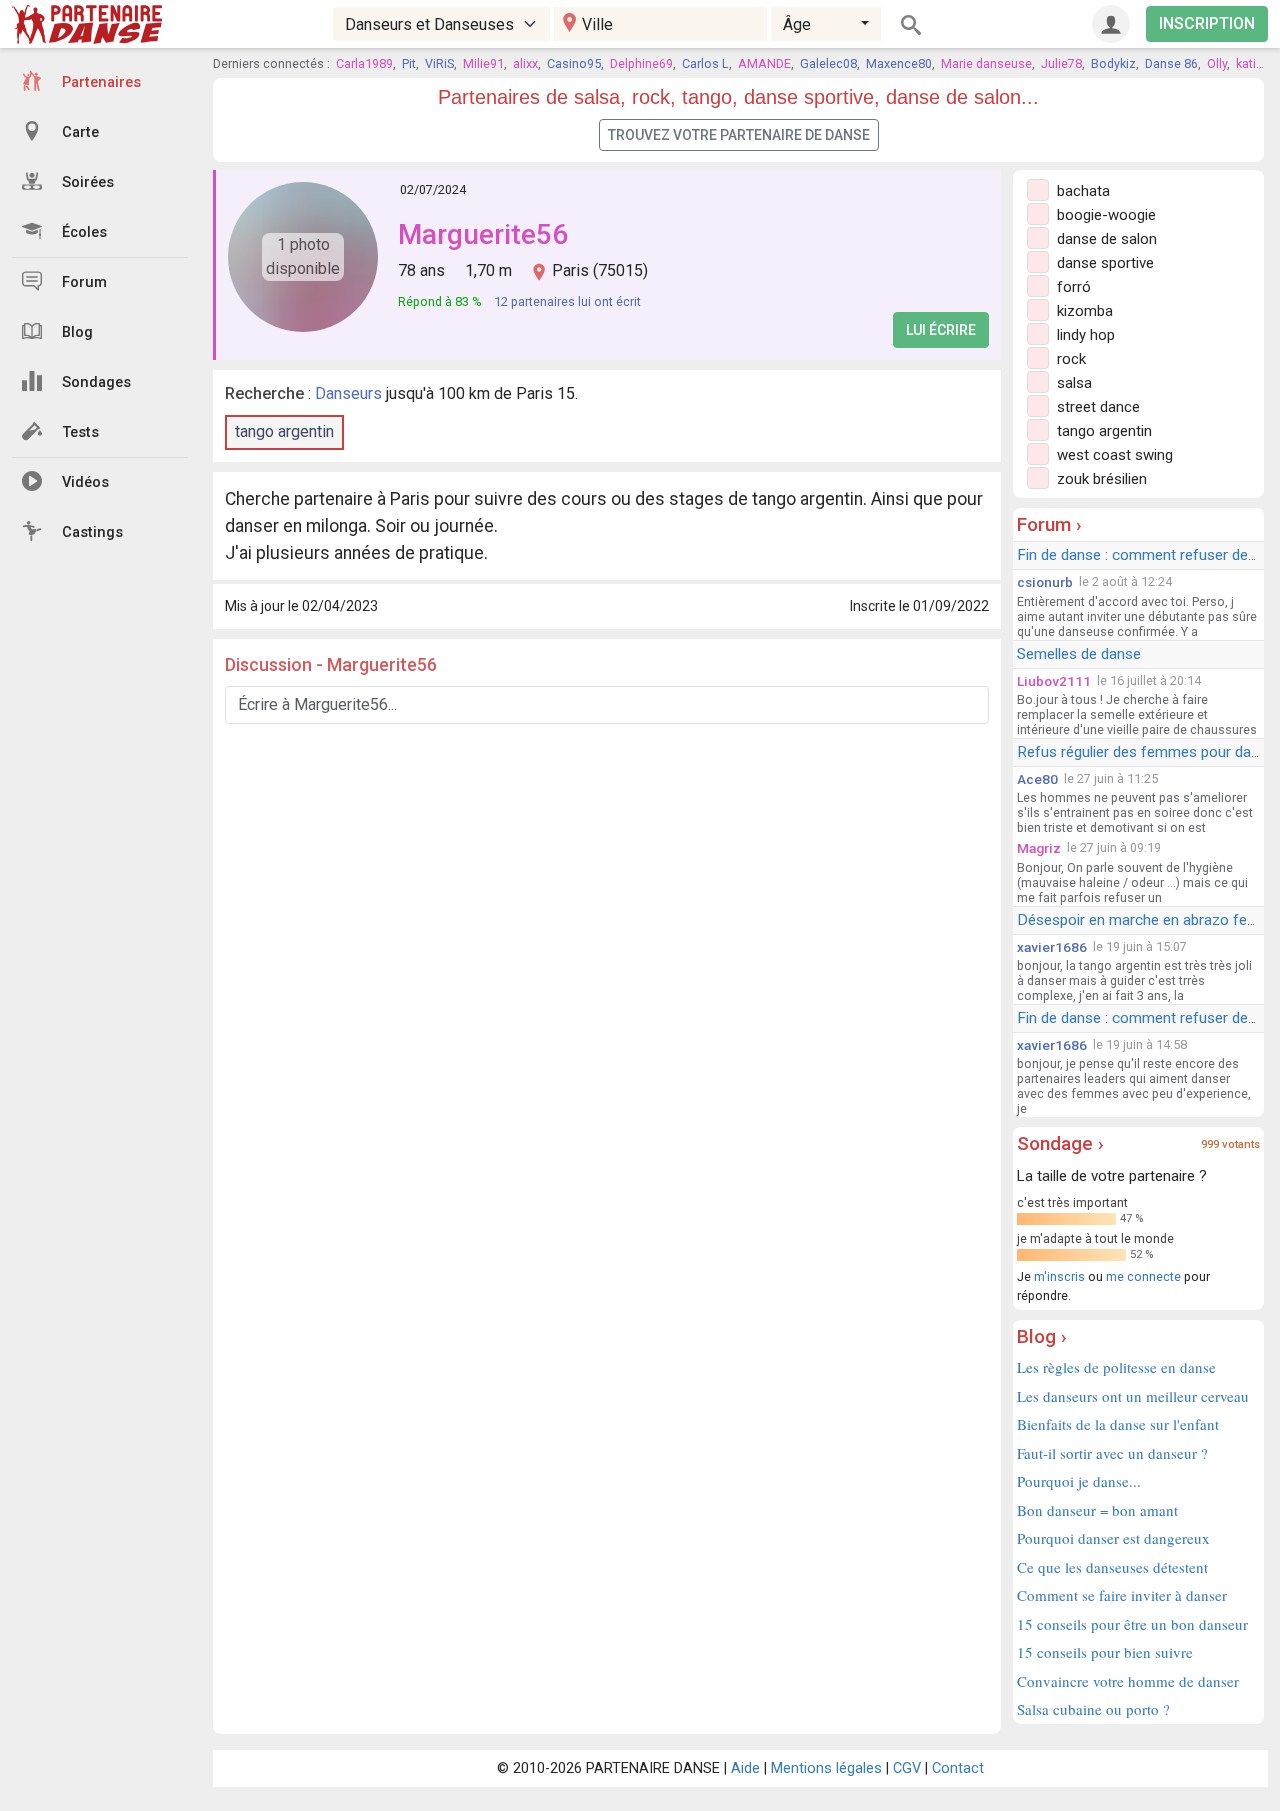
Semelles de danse (1079, 654)
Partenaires (101, 82)
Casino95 (574, 63)
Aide (745, 1768)
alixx (525, 63)
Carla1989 (364, 63)
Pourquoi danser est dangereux (1113, 1538)
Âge (797, 24)
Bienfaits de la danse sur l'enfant (1118, 1424)
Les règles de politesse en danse (1116, 1367)
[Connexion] (1111, 24)
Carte (80, 132)
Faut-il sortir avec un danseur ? (1112, 1453)
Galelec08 (828, 63)
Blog (77, 332)
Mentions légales (826, 1768)
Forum (84, 282)
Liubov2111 (1054, 681)
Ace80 (1037, 779)
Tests (80, 432)
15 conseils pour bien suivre (1105, 1652)
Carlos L (705, 63)
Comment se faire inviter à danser (1122, 1595)
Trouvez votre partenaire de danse (739, 135)
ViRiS (439, 63)
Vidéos (85, 482)
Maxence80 (899, 63)
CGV (907, 1768)
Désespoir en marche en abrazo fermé (1145, 920)
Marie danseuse (986, 63)
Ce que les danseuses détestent (1112, 1567)
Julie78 (1061, 63)
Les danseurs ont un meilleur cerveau (1133, 1396)
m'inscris (1059, 1276)
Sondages (96, 382)
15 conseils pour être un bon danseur (1132, 1624)
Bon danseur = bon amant (1097, 1510)
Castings (92, 532)
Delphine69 (641, 63)
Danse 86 (1171, 63)
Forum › (1049, 524)
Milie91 (483, 63)
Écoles (84, 232)
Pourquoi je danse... (1079, 1481)
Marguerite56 (483, 234)
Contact (958, 1768)
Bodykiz (1113, 63)
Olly (1217, 63)
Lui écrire (941, 330)
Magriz (1039, 848)
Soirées (88, 182)
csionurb (1045, 582)
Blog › (1042, 1336)
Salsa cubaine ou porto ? (1093, 1709)
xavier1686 (1052, 947)
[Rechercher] (911, 24)
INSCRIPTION (1207, 23)
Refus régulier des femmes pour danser (1148, 752)
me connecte (1143, 1276)
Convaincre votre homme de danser (1128, 1681)
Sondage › (1060, 1143)
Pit (409, 63)
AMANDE (764, 63)
